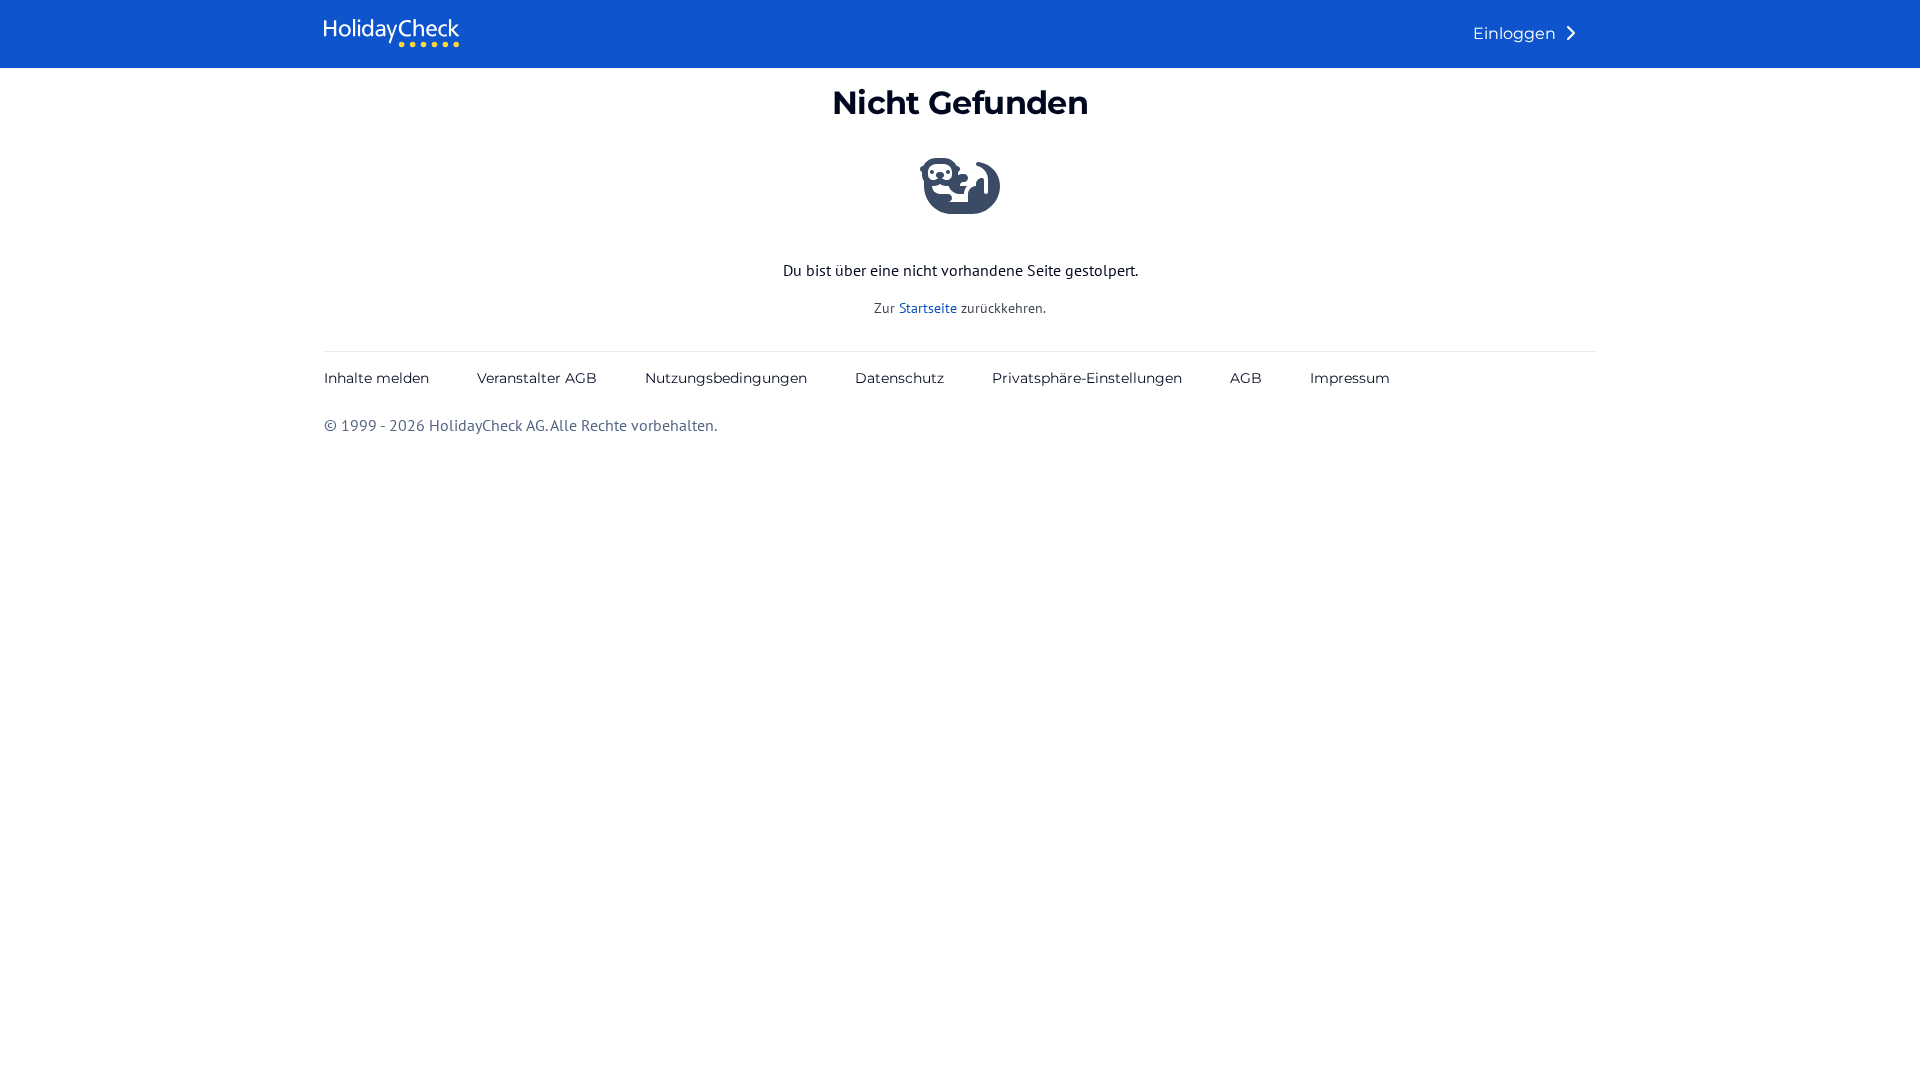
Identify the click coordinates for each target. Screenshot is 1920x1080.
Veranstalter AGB (537, 378)
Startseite (928, 308)
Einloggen (1516, 33)
